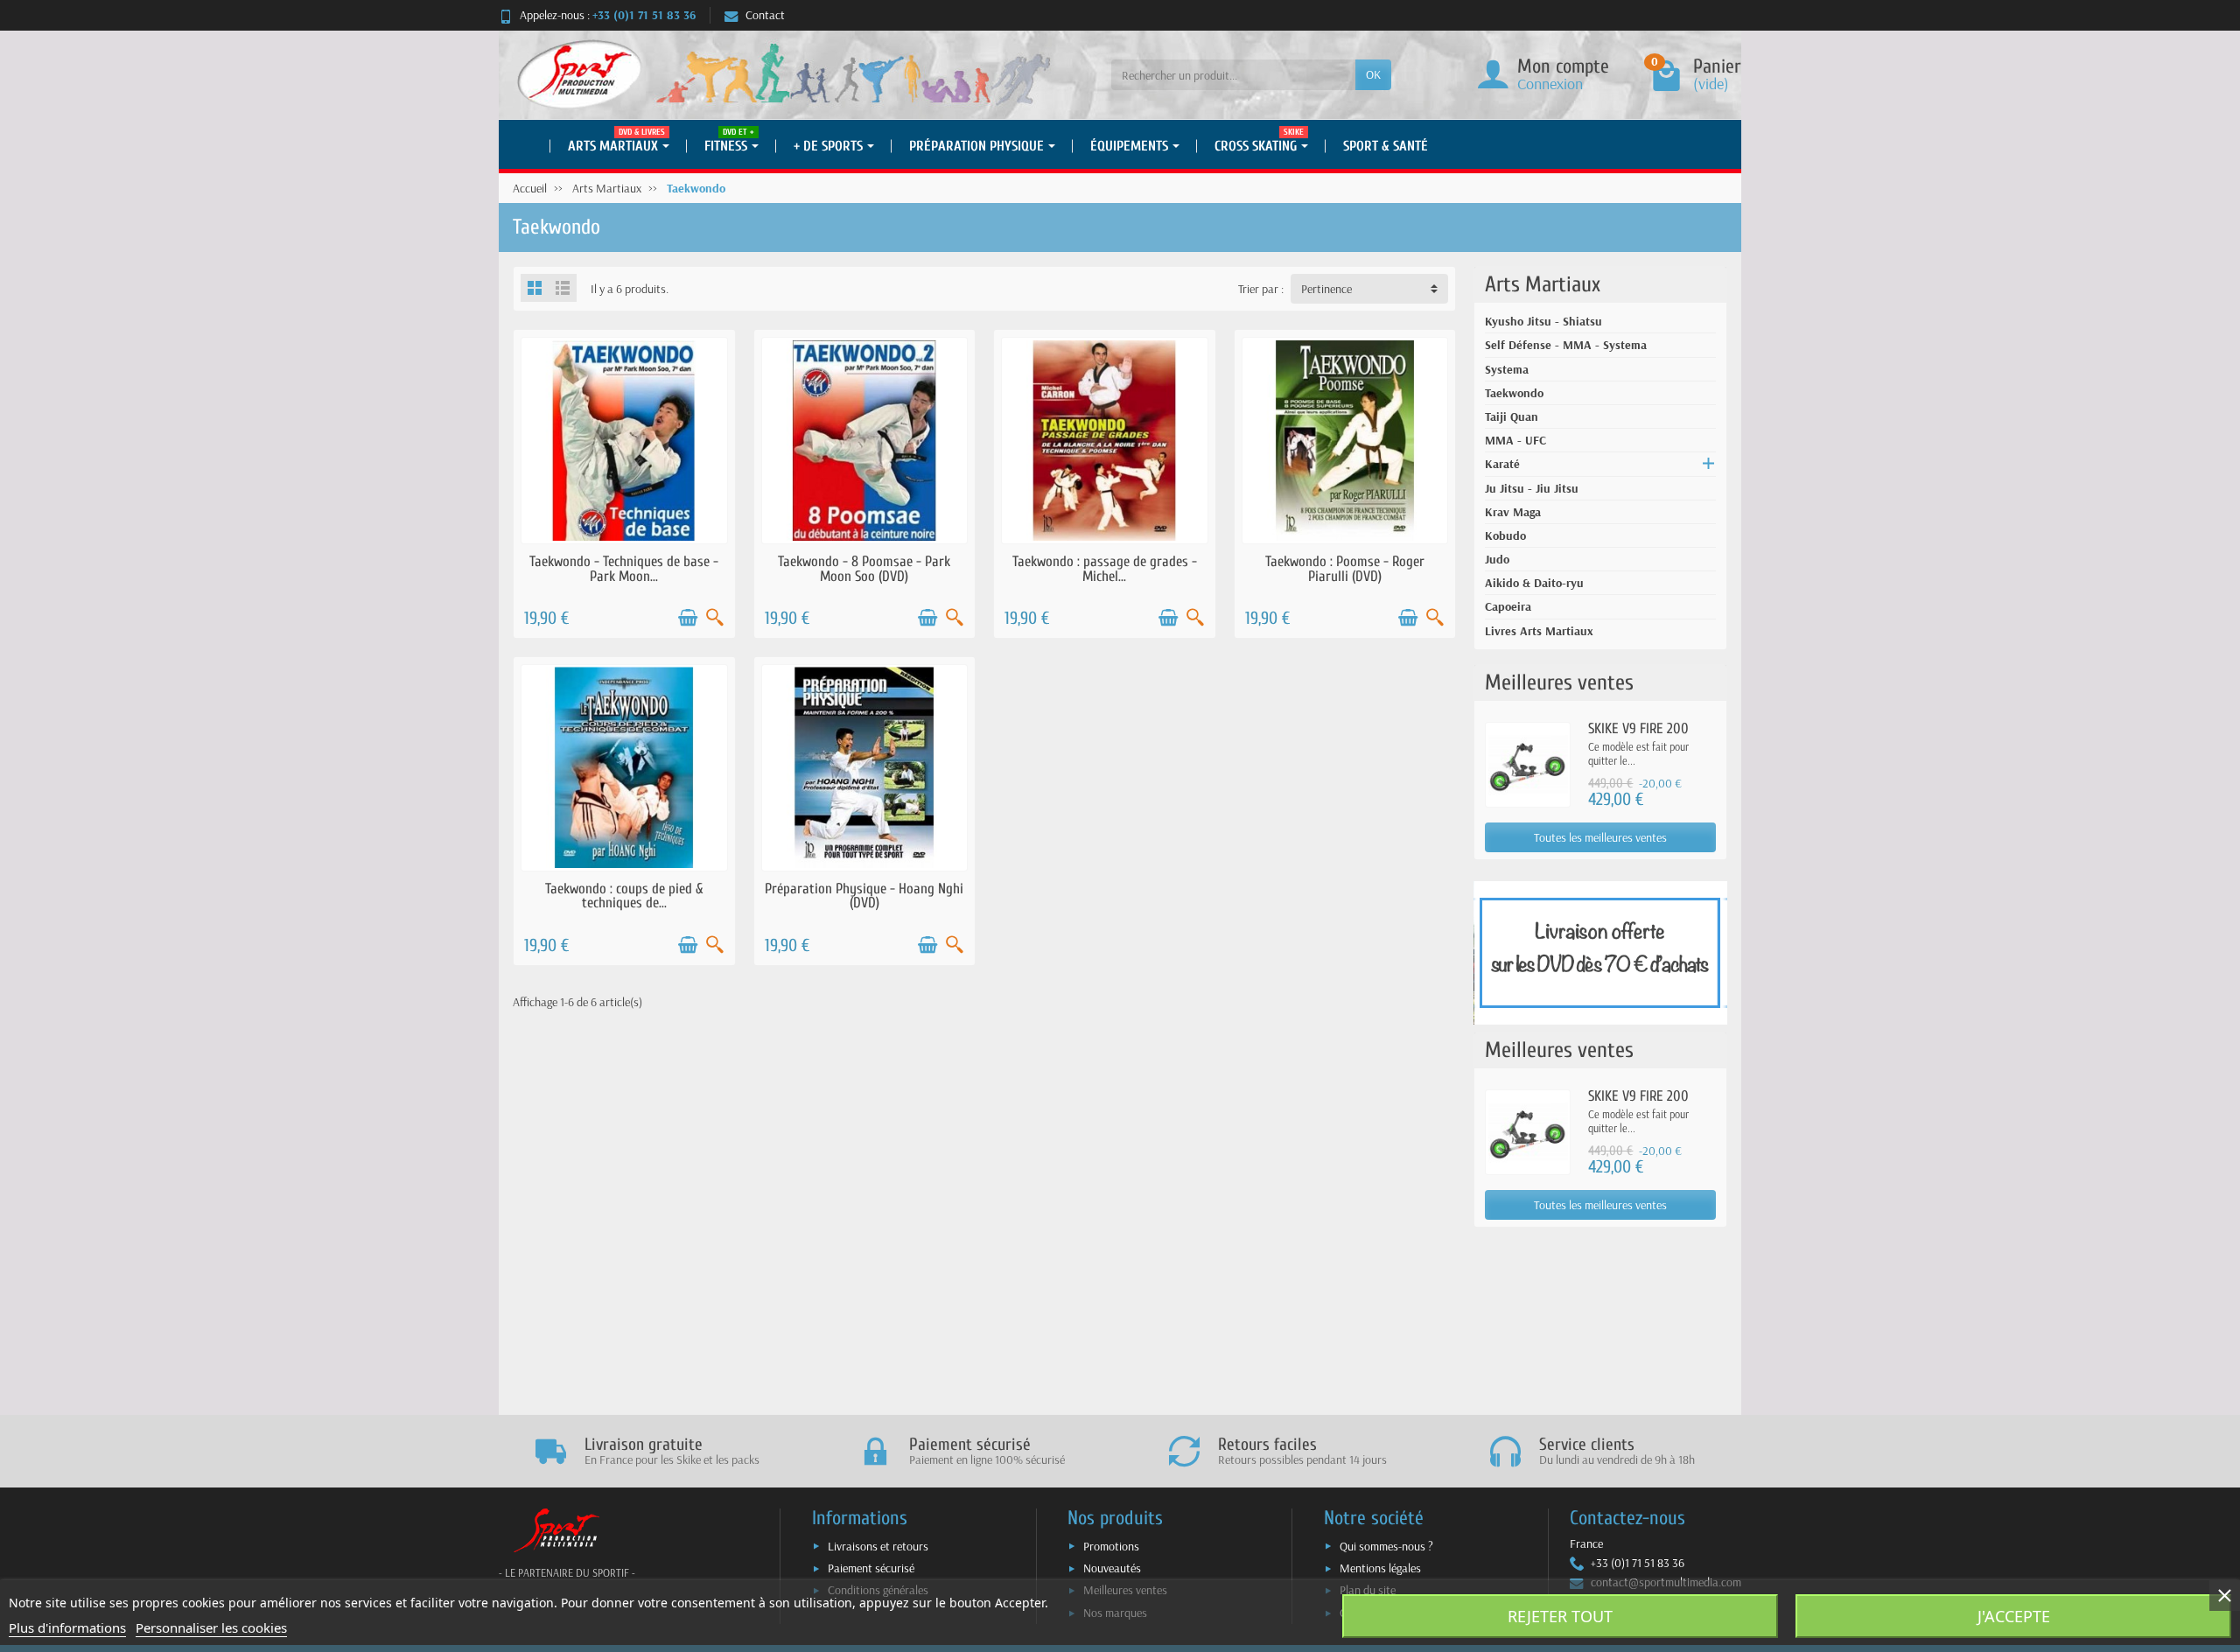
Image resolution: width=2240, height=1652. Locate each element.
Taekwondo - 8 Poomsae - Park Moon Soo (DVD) (864, 569)
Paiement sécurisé (871, 1568)
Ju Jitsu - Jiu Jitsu (1532, 488)
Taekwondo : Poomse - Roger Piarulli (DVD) (1345, 569)
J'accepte (2014, 1616)
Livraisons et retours (878, 1546)
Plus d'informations (67, 1627)
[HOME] (525, 146)
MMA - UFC (1515, 440)
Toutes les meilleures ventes (1600, 837)
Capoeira (1508, 606)
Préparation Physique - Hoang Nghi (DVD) (864, 896)
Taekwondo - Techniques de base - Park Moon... (624, 569)
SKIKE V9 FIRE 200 (1638, 728)
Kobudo (1505, 535)
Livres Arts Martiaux (1539, 631)
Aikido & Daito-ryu (1534, 583)
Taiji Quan (1512, 416)
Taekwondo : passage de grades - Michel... (1105, 569)
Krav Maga (1513, 512)
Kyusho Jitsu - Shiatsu (1543, 321)
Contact (765, 15)
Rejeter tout (1560, 1616)
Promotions (1111, 1546)
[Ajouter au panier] (688, 618)
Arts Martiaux (1543, 284)
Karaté (1502, 464)
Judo (1497, 559)
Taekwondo (1514, 393)
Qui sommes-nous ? (1386, 1546)
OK (1373, 74)
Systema (1507, 369)
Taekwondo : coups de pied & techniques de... (624, 896)
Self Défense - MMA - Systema (1566, 345)
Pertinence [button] (1326, 289)
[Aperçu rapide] (715, 618)
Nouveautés (1112, 1568)
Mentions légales (1380, 1568)
